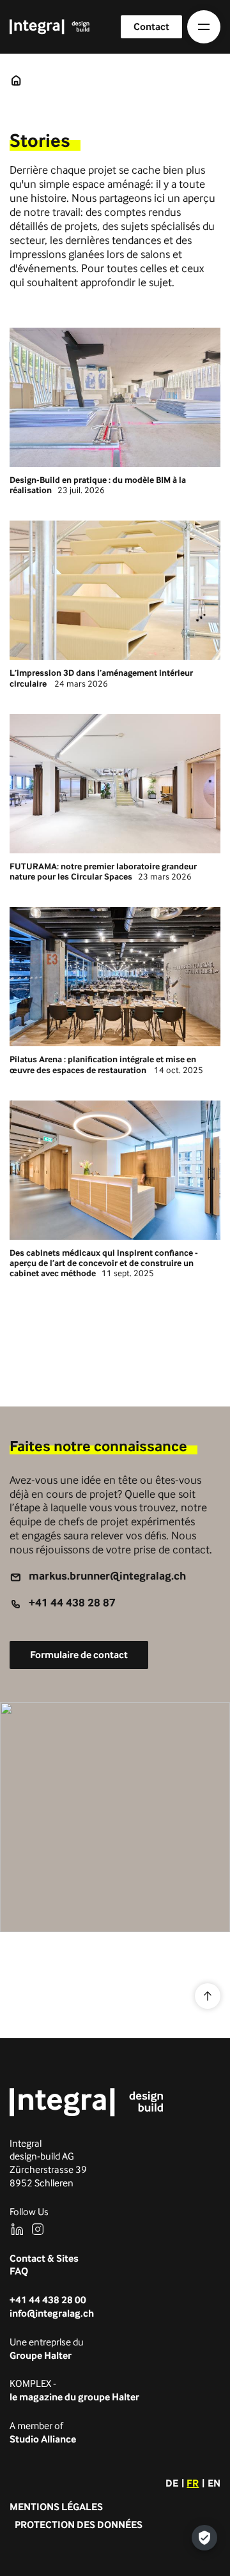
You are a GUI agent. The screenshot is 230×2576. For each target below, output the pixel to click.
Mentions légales (56, 2507)
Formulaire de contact (79, 1655)
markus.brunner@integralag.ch (107, 1575)
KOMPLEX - (74, 2390)
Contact (151, 27)
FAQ (19, 2271)
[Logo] (87, 2102)
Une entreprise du (47, 2349)
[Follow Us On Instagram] (38, 2229)
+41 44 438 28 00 (48, 2300)
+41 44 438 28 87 (72, 1602)
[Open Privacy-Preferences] (204, 2538)
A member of (43, 2432)
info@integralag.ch (52, 2313)
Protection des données (79, 2525)
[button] (204, 27)
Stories (16, 80)
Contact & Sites (44, 2258)
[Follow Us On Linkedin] (17, 2229)
